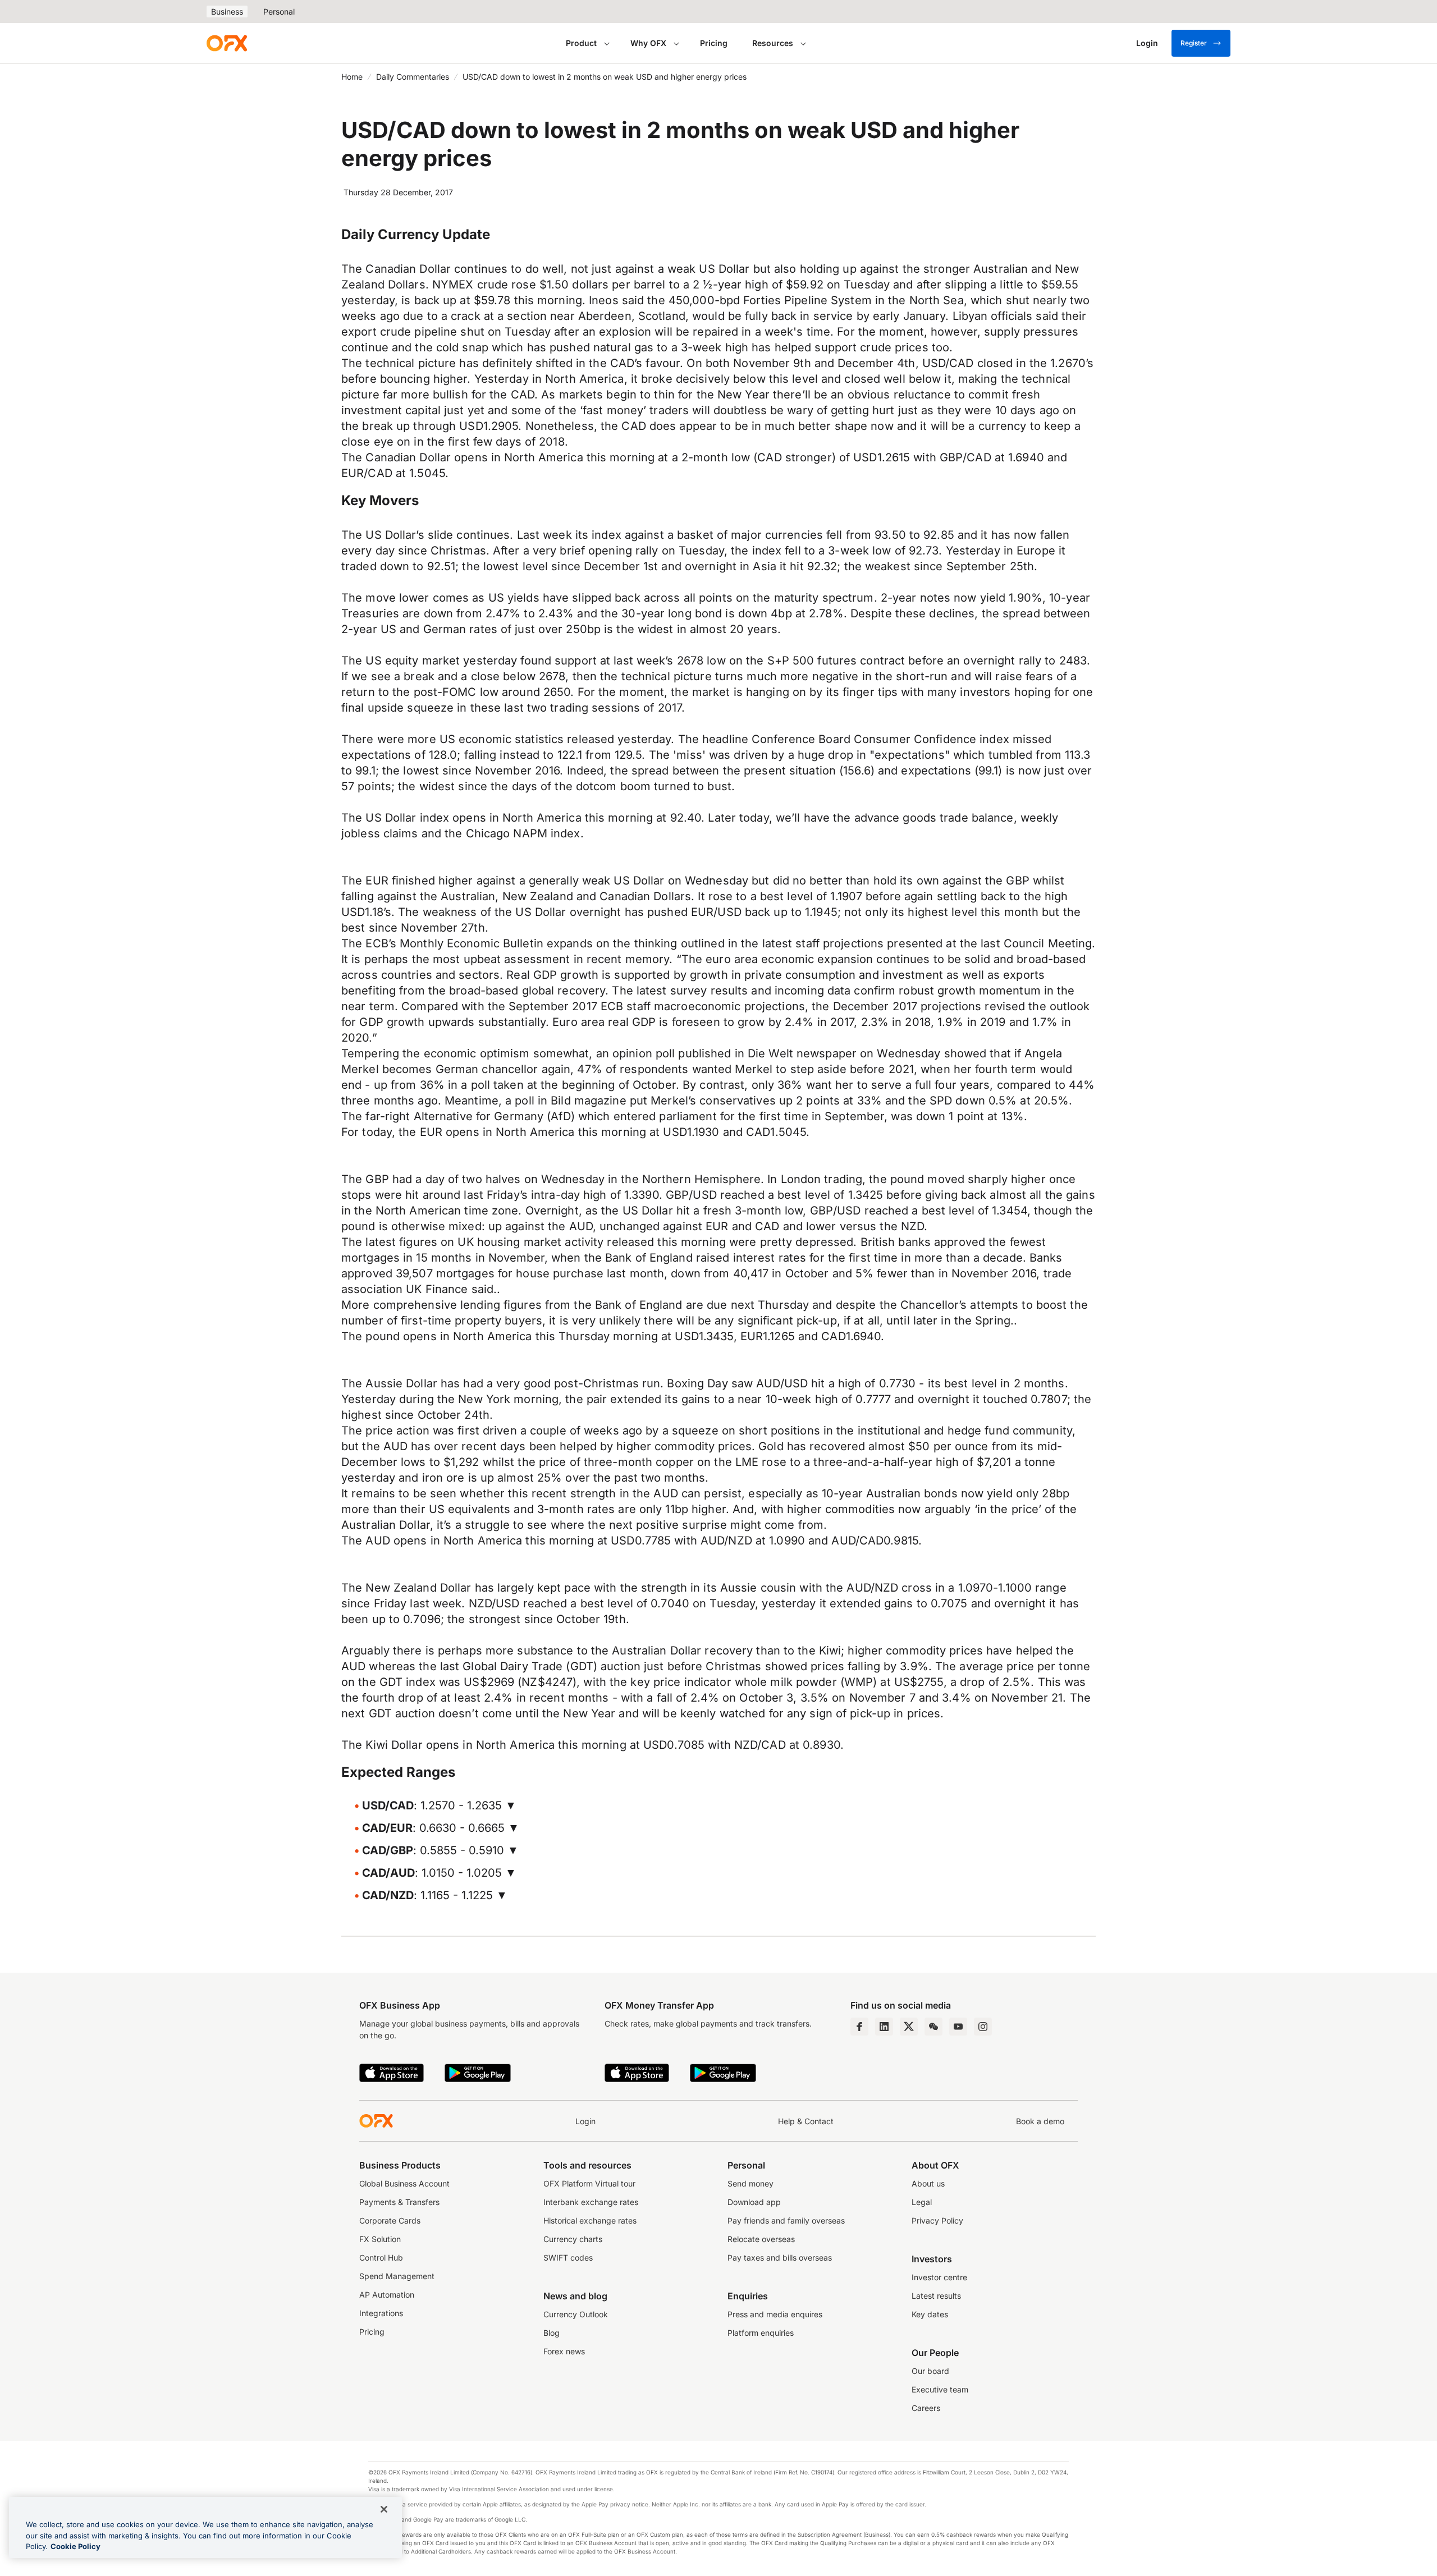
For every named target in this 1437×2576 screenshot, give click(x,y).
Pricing (714, 43)
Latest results (936, 2296)
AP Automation (387, 2295)
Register (1194, 43)
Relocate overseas (761, 2239)
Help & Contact (806, 2121)
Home (352, 77)
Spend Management (397, 2276)
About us (928, 2183)
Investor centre (939, 2277)
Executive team (940, 2389)
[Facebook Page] (859, 2027)
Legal (922, 2202)
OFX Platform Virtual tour (589, 2183)
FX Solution (380, 2239)
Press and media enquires (775, 2314)
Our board (930, 2371)
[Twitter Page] (909, 2027)
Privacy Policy (937, 2220)
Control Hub (381, 2258)
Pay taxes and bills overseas (780, 2258)
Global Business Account (404, 2183)
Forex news (564, 2351)
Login (585, 2121)
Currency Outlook (576, 2314)
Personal (279, 12)
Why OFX (648, 43)
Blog (552, 2333)
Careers (926, 2408)
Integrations (381, 2313)
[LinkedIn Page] (884, 2027)
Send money (750, 2183)
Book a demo (1040, 2121)
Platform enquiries (761, 2333)
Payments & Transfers (399, 2202)
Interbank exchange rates (591, 2202)
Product (581, 43)
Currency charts (573, 2239)
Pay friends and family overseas (786, 2220)
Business (227, 12)
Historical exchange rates (590, 2220)
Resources (773, 43)
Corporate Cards (390, 2220)
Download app (754, 2202)
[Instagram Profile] (983, 2027)
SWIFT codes (568, 2258)
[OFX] (227, 43)
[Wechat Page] (933, 2027)
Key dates (930, 2314)
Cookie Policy (75, 2546)
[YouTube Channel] (958, 2027)
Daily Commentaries (413, 77)
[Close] (384, 2509)
